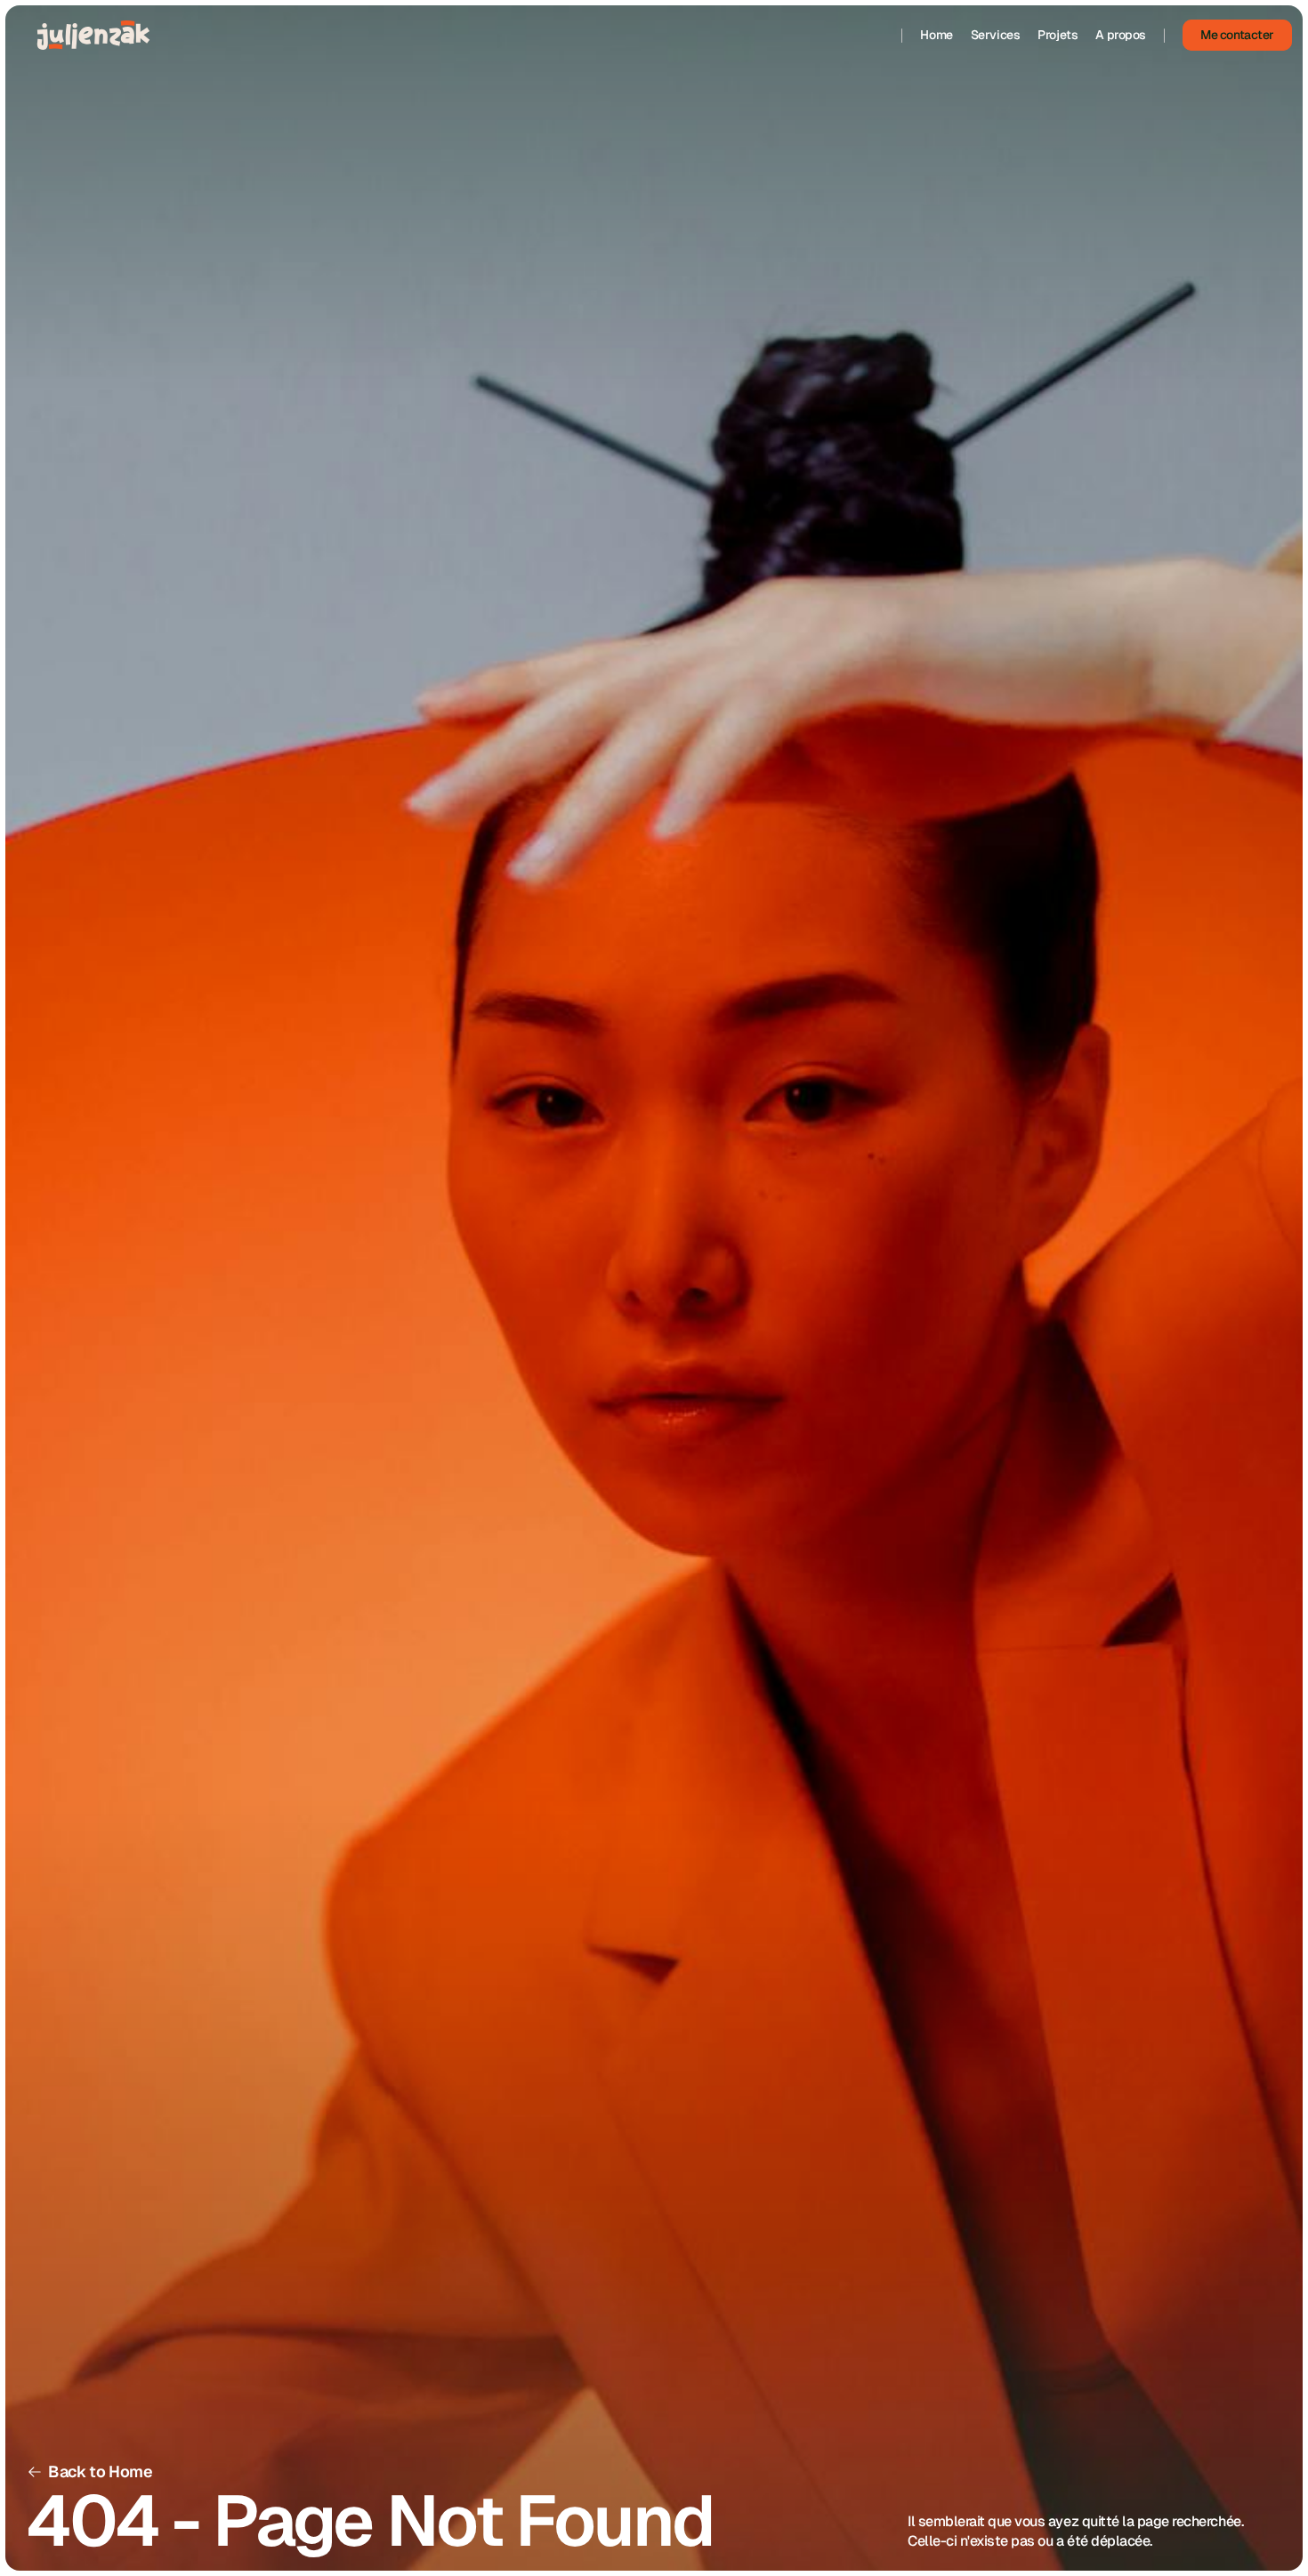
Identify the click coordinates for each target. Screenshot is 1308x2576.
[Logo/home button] (93, 35)
